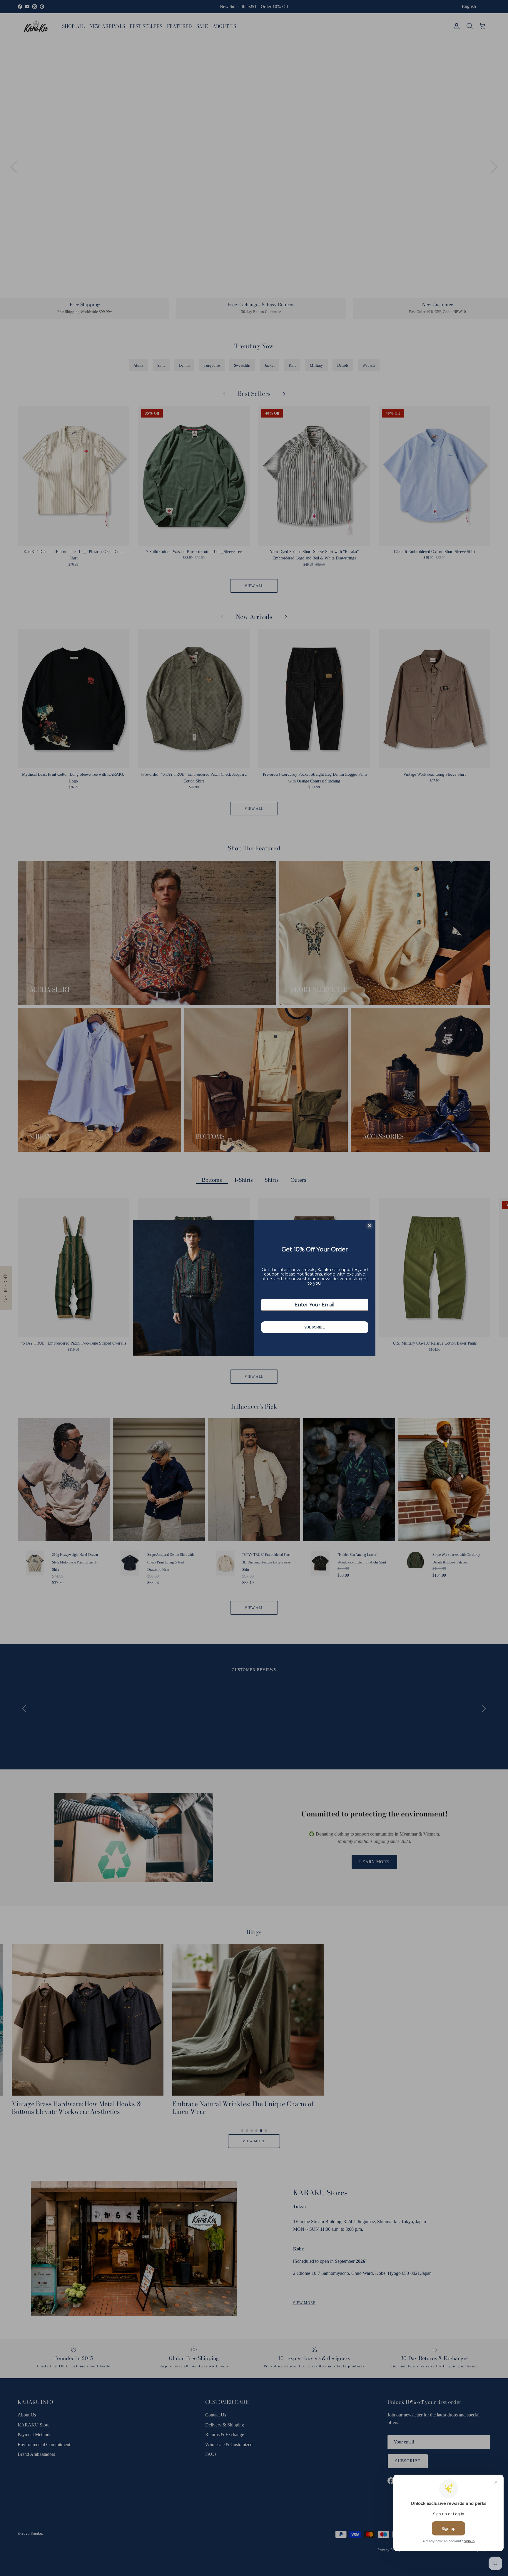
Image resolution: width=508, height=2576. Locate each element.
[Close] (370, 1226)
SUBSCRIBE (315, 1327)
